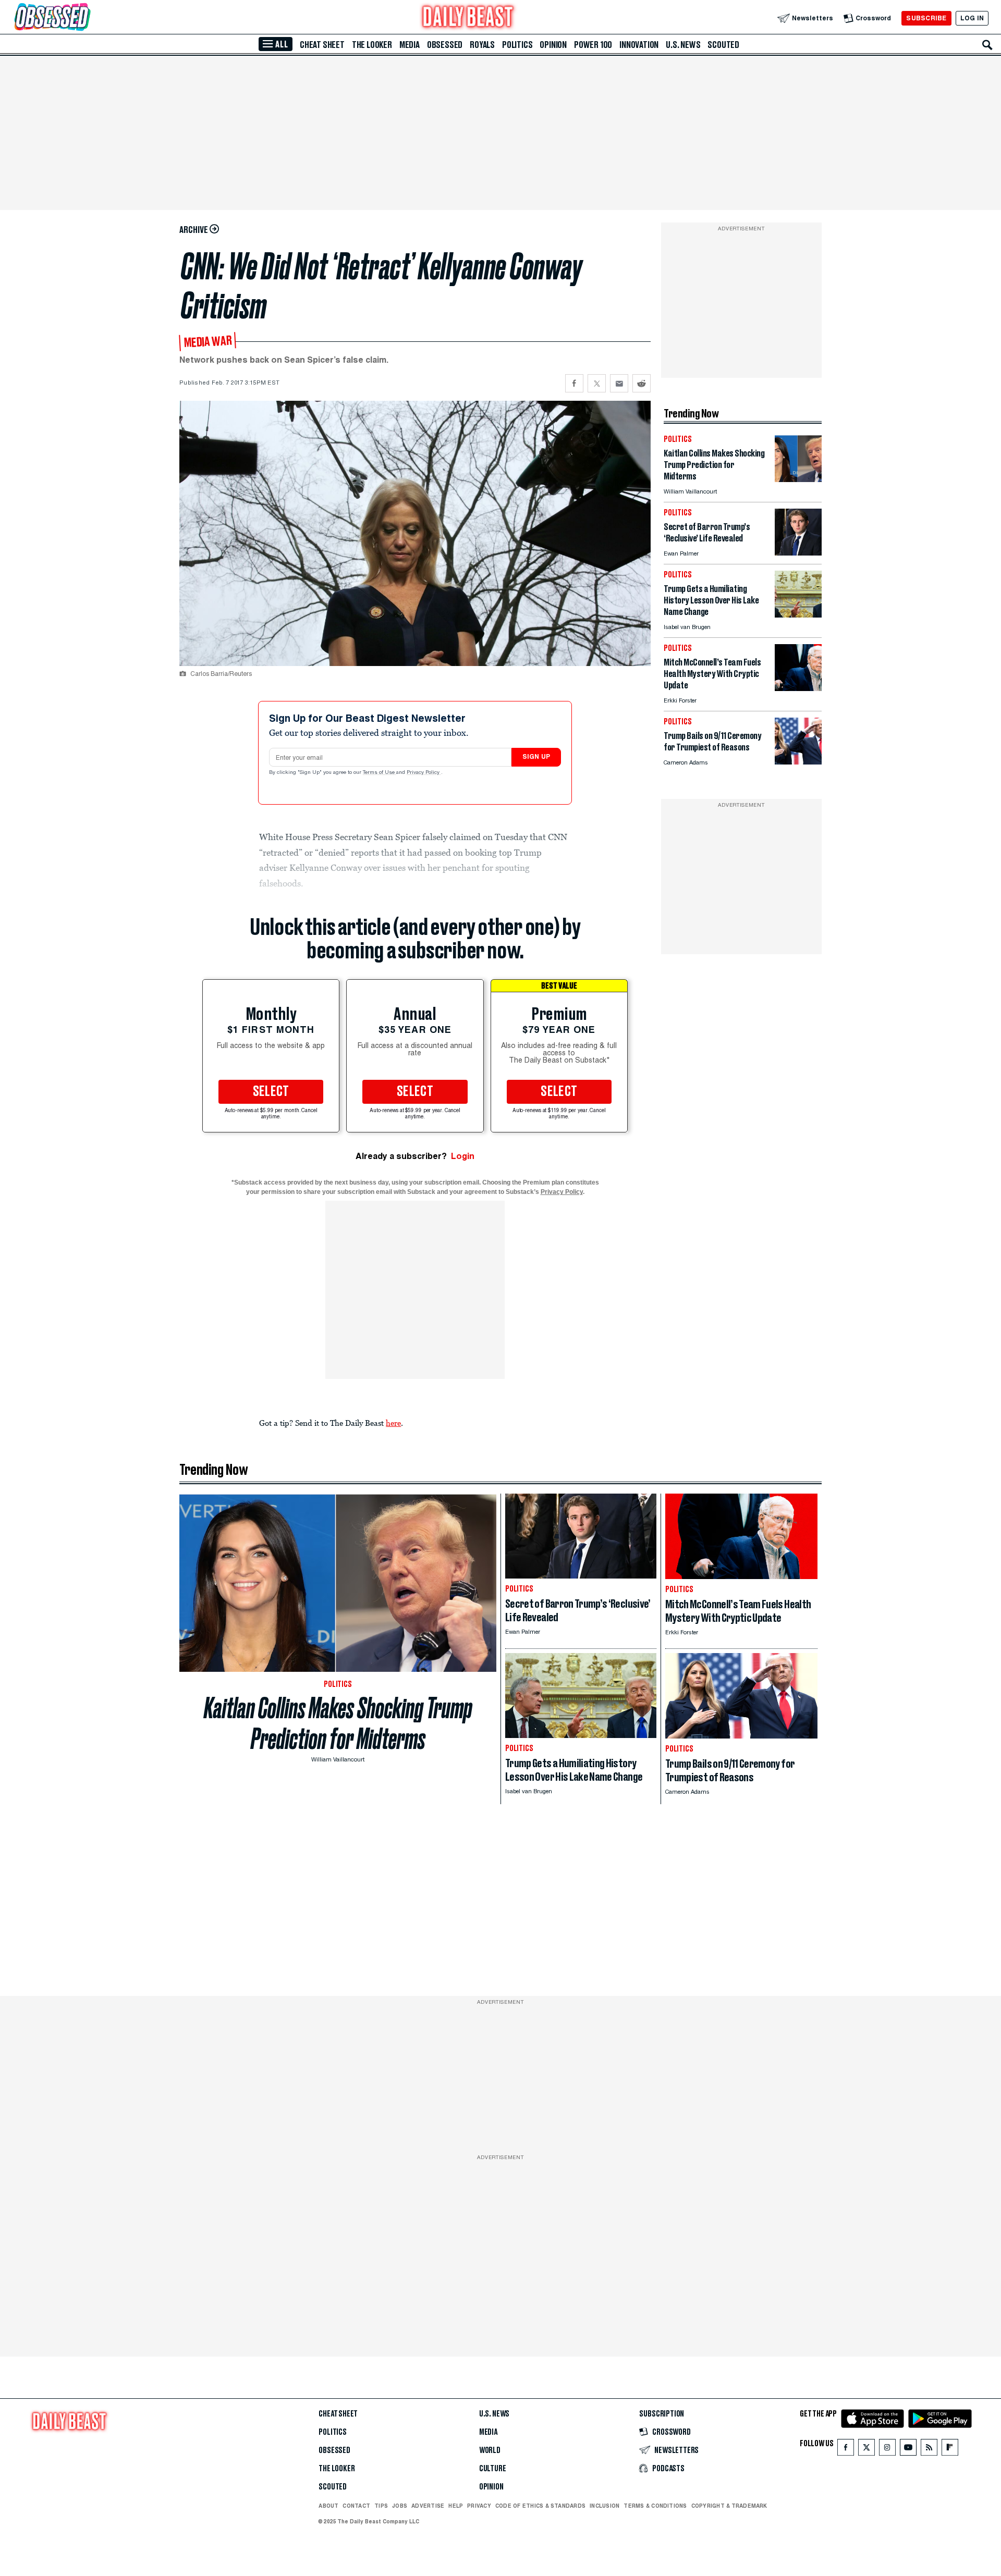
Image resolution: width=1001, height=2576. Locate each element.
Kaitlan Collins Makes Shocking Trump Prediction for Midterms (338, 1723)
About (328, 2506)
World (490, 2450)
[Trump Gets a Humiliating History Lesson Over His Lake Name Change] (798, 615)
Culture (493, 2469)
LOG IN (972, 18)
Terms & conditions (655, 2506)
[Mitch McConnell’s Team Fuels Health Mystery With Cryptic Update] (798, 688)
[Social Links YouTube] (908, 2450)
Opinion (553, 45)
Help (456, 2506)
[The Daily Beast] (468, 18)
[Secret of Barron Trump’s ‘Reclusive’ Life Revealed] (798, 553)
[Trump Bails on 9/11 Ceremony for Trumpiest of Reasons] (798, 762)
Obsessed (445, 45)
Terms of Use (380, 773)
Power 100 (593, 45)
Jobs (400, 2506)
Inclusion (605, 2506)
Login (463, 1156)
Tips (381, 2506)
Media (410, 45)
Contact (356, 2506)
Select (271, 1092)
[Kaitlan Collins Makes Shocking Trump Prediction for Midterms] (798, 479)
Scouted (723, 45)
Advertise (428, 2506)
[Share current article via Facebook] (574, 383)
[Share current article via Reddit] (642, 383)
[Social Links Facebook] (846, 2450)
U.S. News (683, 45)
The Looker (372, 45)
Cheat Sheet (322, 45)
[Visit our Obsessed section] (86, 18)
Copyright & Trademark (729, 2506)
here (393, 1423)
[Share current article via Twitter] (597, 383)
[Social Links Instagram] (887, 2450)
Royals (482, 45)
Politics (517, 45)
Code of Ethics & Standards (540, 2506)
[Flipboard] (950, 2450)
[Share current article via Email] (619, 383)
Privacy (479, 2506)
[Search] (987, 45)
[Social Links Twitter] (866, 2450)
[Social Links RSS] (929, 2450)
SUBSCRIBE (926, 18)
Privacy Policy (424, 773)
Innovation (639, 45)
